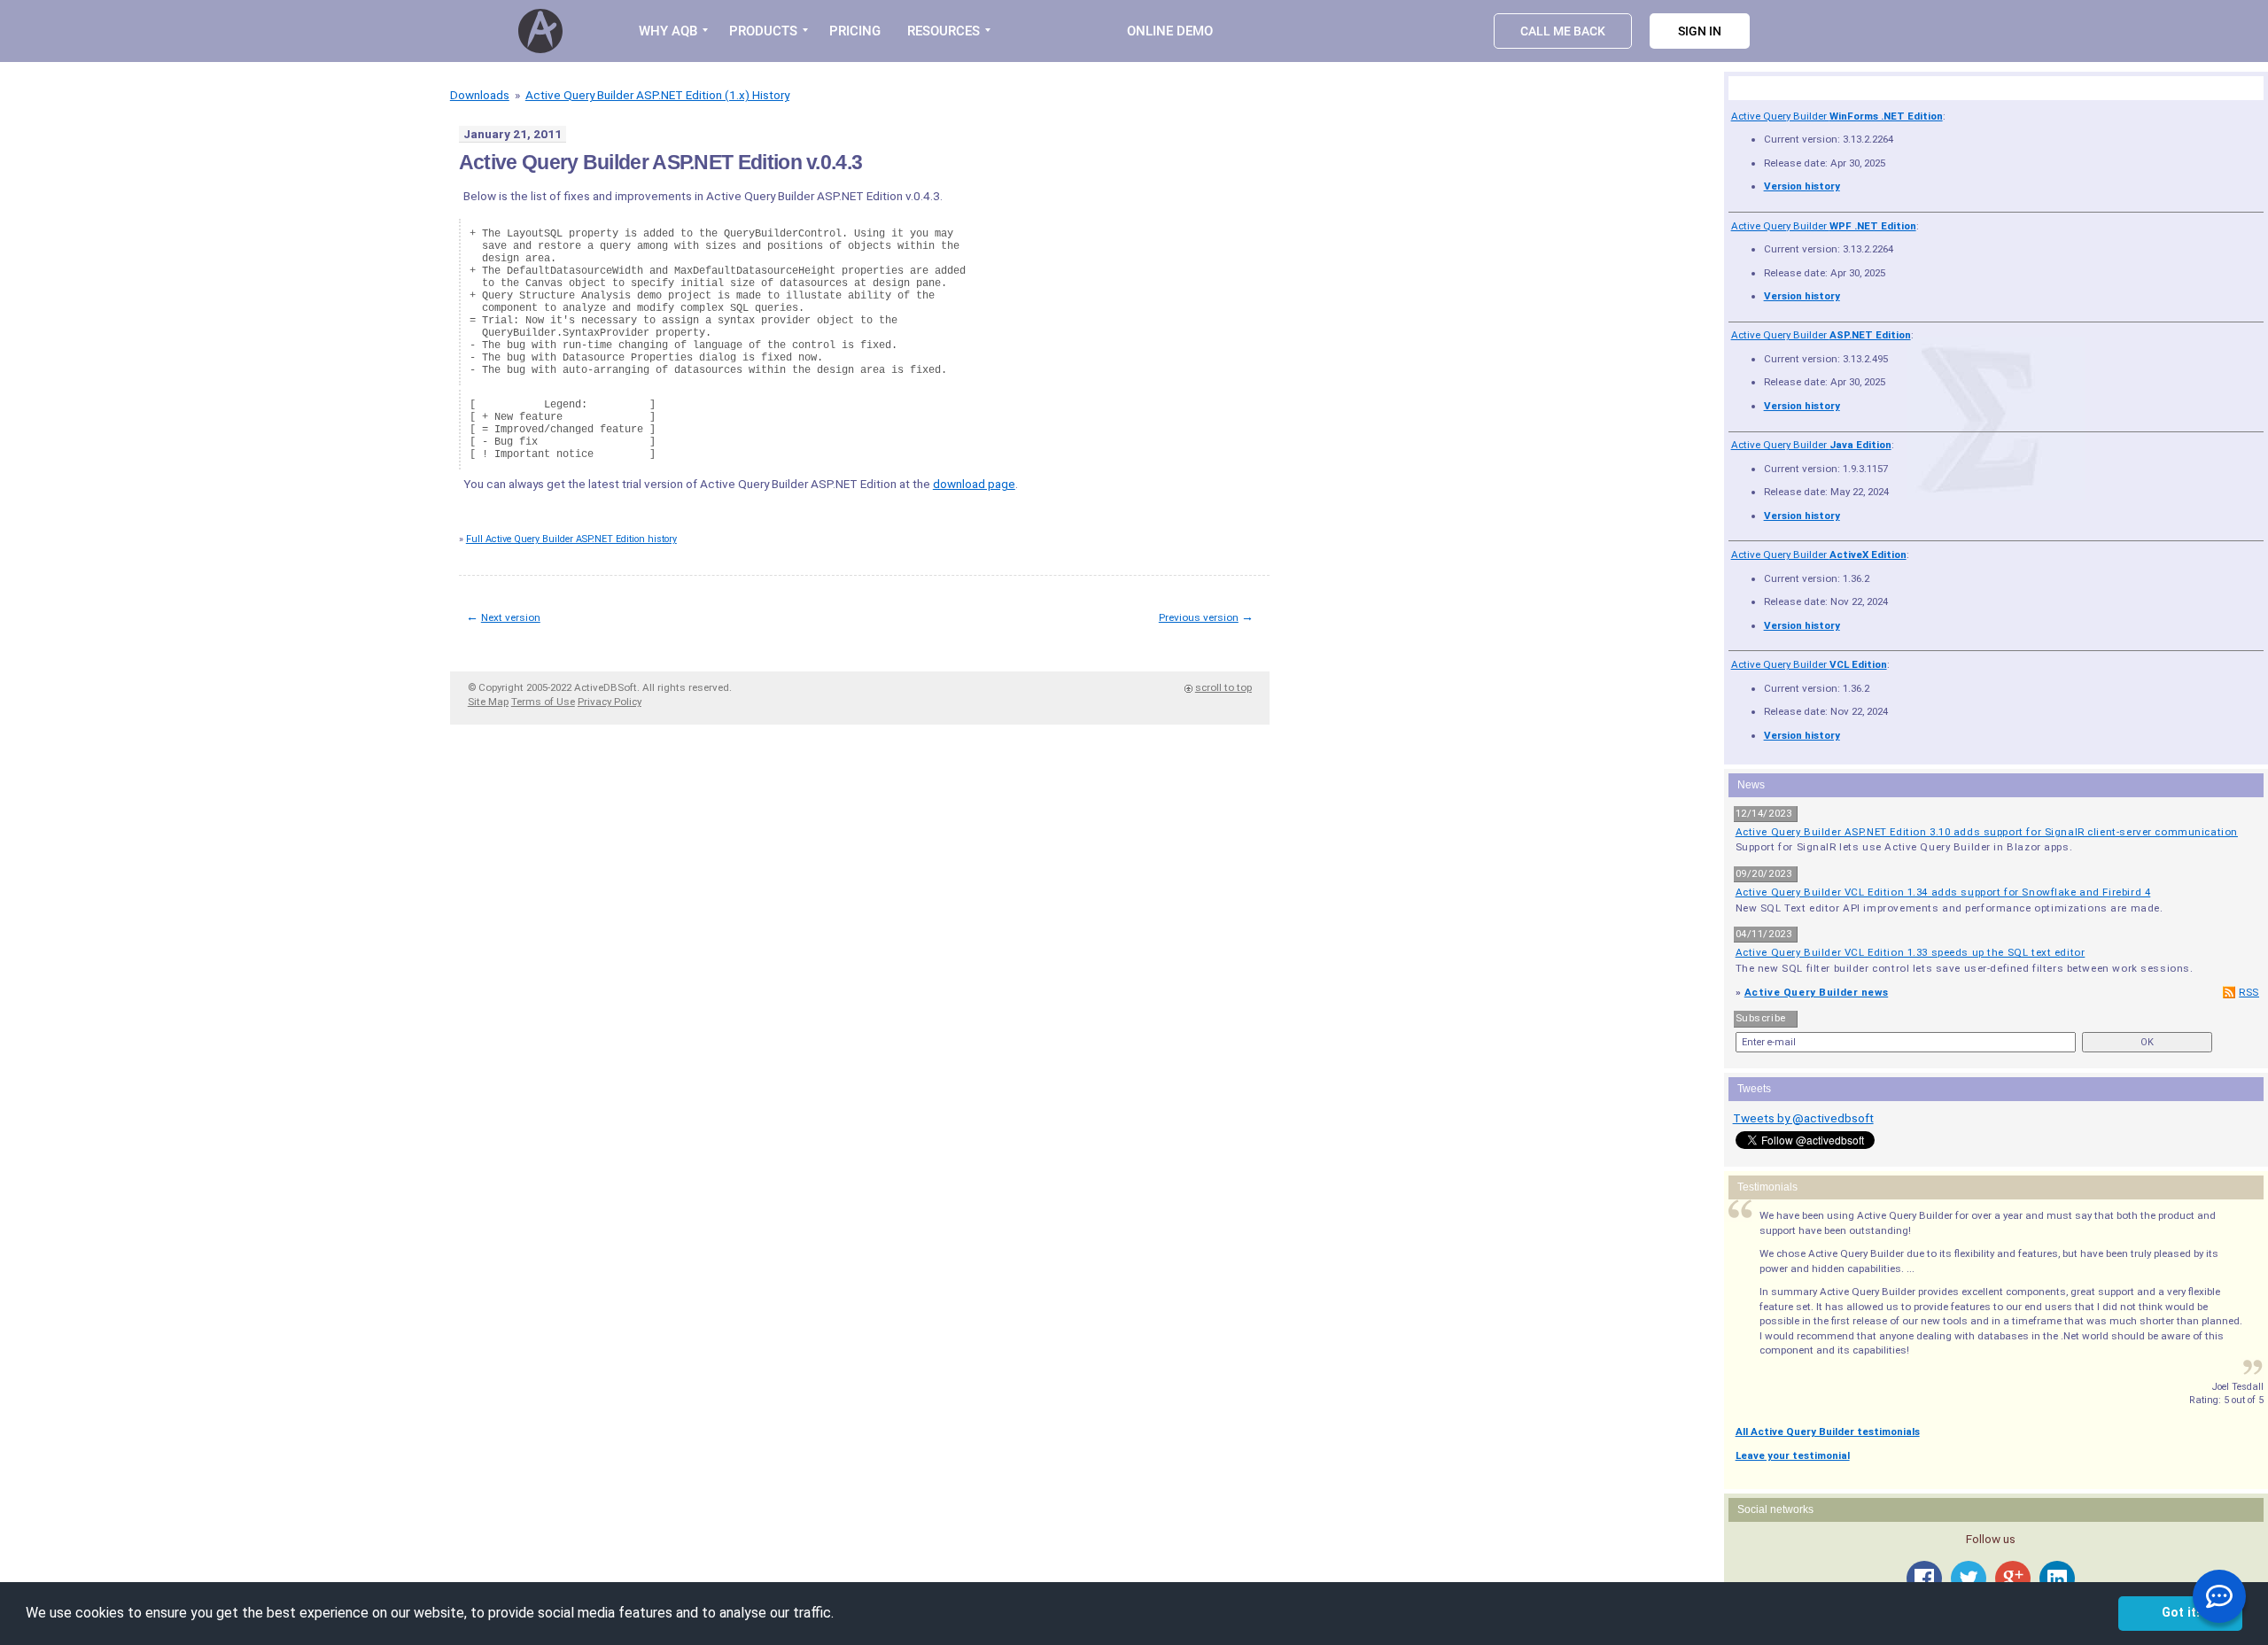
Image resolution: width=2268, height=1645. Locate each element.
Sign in (1700, 31)
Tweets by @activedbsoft (1803, 1118)
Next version (511, 617)
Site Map (488, 702)
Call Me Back (1563, 31)
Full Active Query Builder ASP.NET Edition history (571, 539)
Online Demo (1170, 31)
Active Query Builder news (1816, 992)
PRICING (855, 31)
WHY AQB (668, 31)
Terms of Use (543, 702)
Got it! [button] (2181, 1613)
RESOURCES (944, 31)
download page (974, 484)
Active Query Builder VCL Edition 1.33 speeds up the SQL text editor (1911, 952)
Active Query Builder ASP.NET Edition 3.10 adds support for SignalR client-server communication (1987, 832)
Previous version (1199, 617)
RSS (2249, 992)
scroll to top (1223, 687)
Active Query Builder (1837, 116)
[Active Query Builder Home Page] (543, 31)
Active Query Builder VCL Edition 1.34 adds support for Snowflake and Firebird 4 (1943, 892)
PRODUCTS (763, 31)
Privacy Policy (610, 702)
